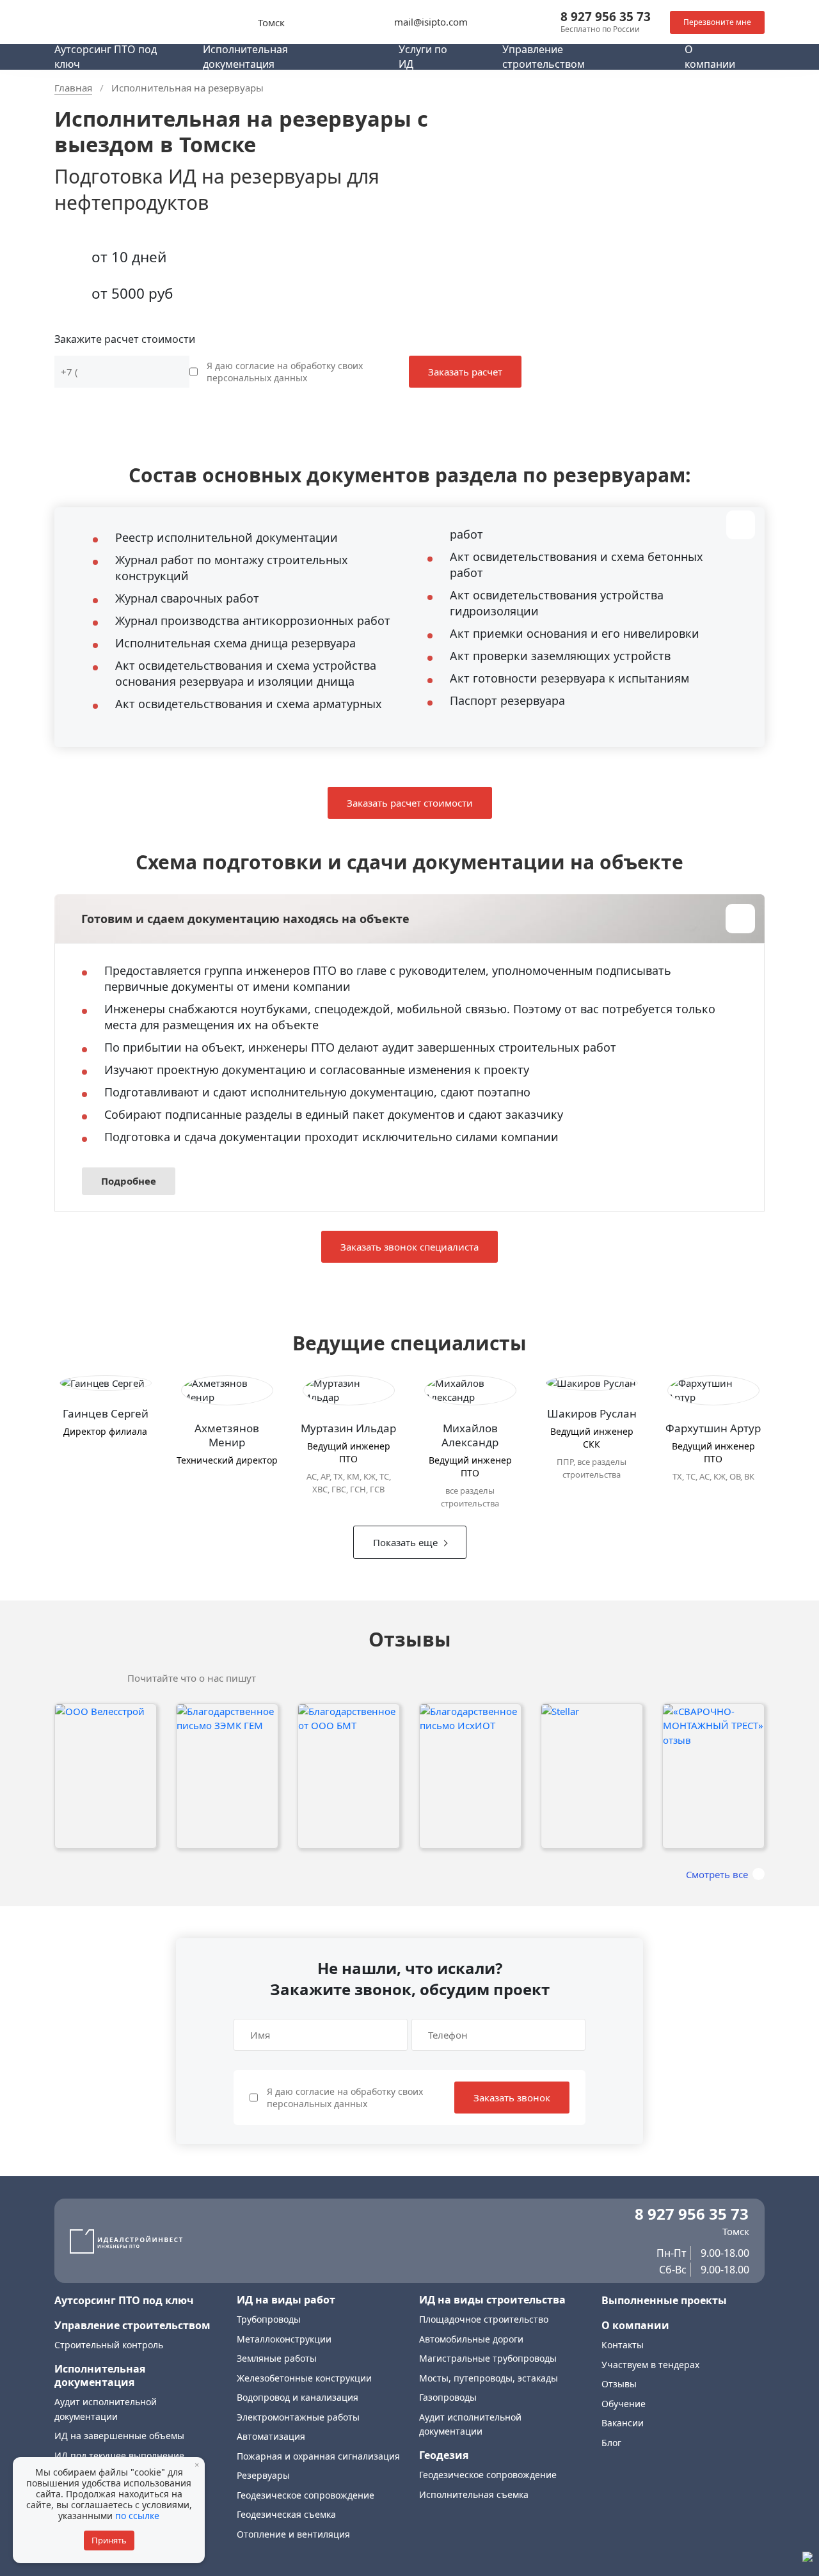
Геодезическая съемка (286, 2514)
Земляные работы (277, 2358)
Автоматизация (271, 2436)
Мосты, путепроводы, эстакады (489, 2378)
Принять (109, 2540)
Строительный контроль (109, 2345)
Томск (271, 22)
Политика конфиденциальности (116, 2546)
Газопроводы (448, 2397)
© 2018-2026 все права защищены (120, 2556)
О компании (635, 2325)
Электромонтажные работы (298, 2417)
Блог (611, 2443)
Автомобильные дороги (471, 2339)
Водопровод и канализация (298, 2397)
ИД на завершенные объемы (119, 2436)
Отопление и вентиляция (293, 2534)
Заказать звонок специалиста (409, 1247)
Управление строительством (132, 2325)
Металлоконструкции (284, 2339)
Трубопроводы (269, 2319)
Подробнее (129, 1181)
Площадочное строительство (484, 2319)
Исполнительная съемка (474, 2494)
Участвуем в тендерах (650, 2365)
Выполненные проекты (664, 2300)
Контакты (623, 2345)
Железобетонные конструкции (304, 2378)
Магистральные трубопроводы (488, 2358)
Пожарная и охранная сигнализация (318, 2456)
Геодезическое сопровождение (306, 2495)
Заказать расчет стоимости (410, 803)
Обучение (624, 2404)
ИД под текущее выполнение (119, 2455)
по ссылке (137, 2516)
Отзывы (619, 2384)
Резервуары (263, 2475)
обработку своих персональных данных (285, 372)
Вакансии (623, 2423)
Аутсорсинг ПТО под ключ (124, 2300)
